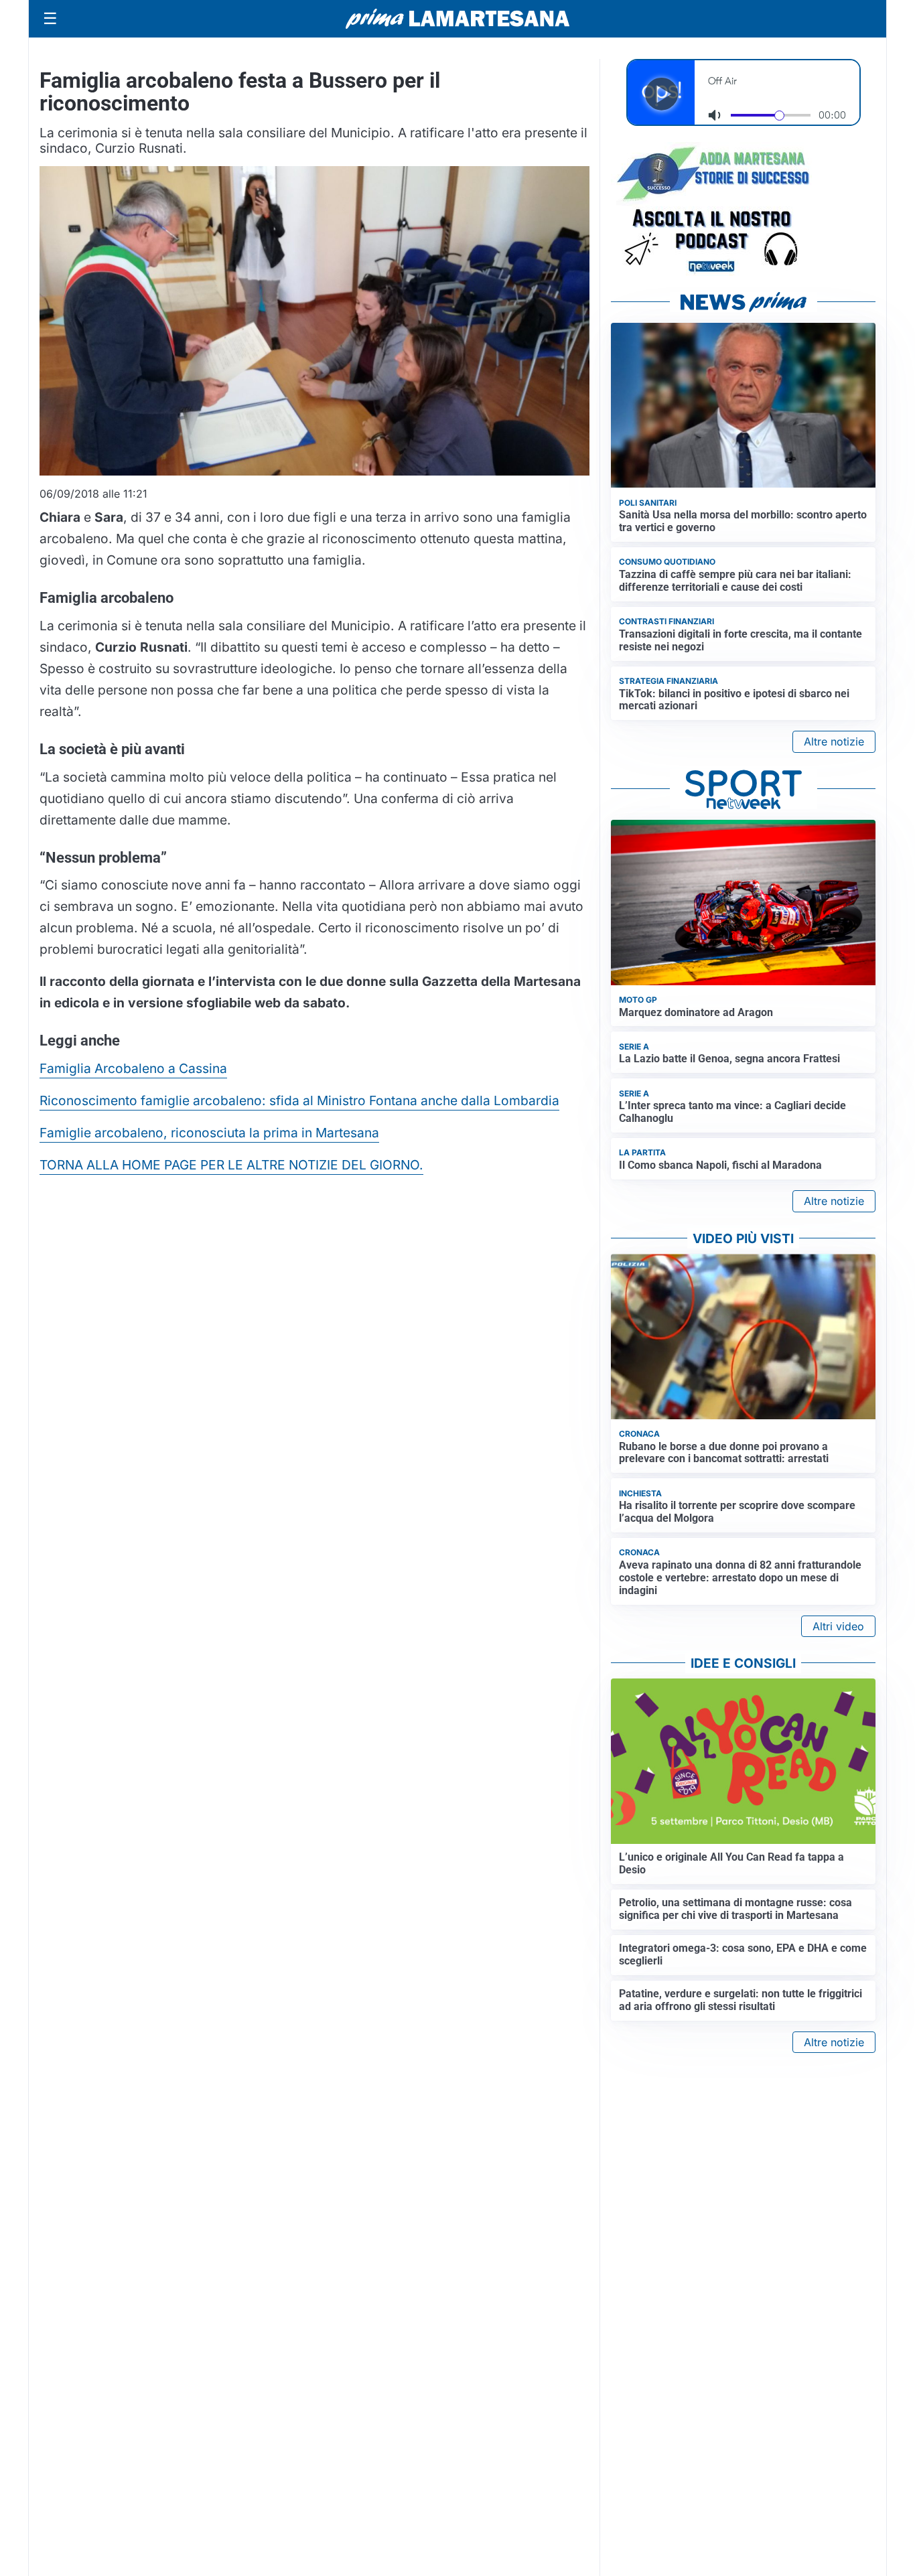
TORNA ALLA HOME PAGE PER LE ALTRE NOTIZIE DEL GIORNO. (231, 1165)
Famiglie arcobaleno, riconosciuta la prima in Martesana (209, 1133)
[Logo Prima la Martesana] (457, 19)
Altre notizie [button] (834, 741)
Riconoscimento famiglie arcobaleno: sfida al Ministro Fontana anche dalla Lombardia (299, 1100)
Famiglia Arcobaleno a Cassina (133, 1068)
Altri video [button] (838, 1626)
